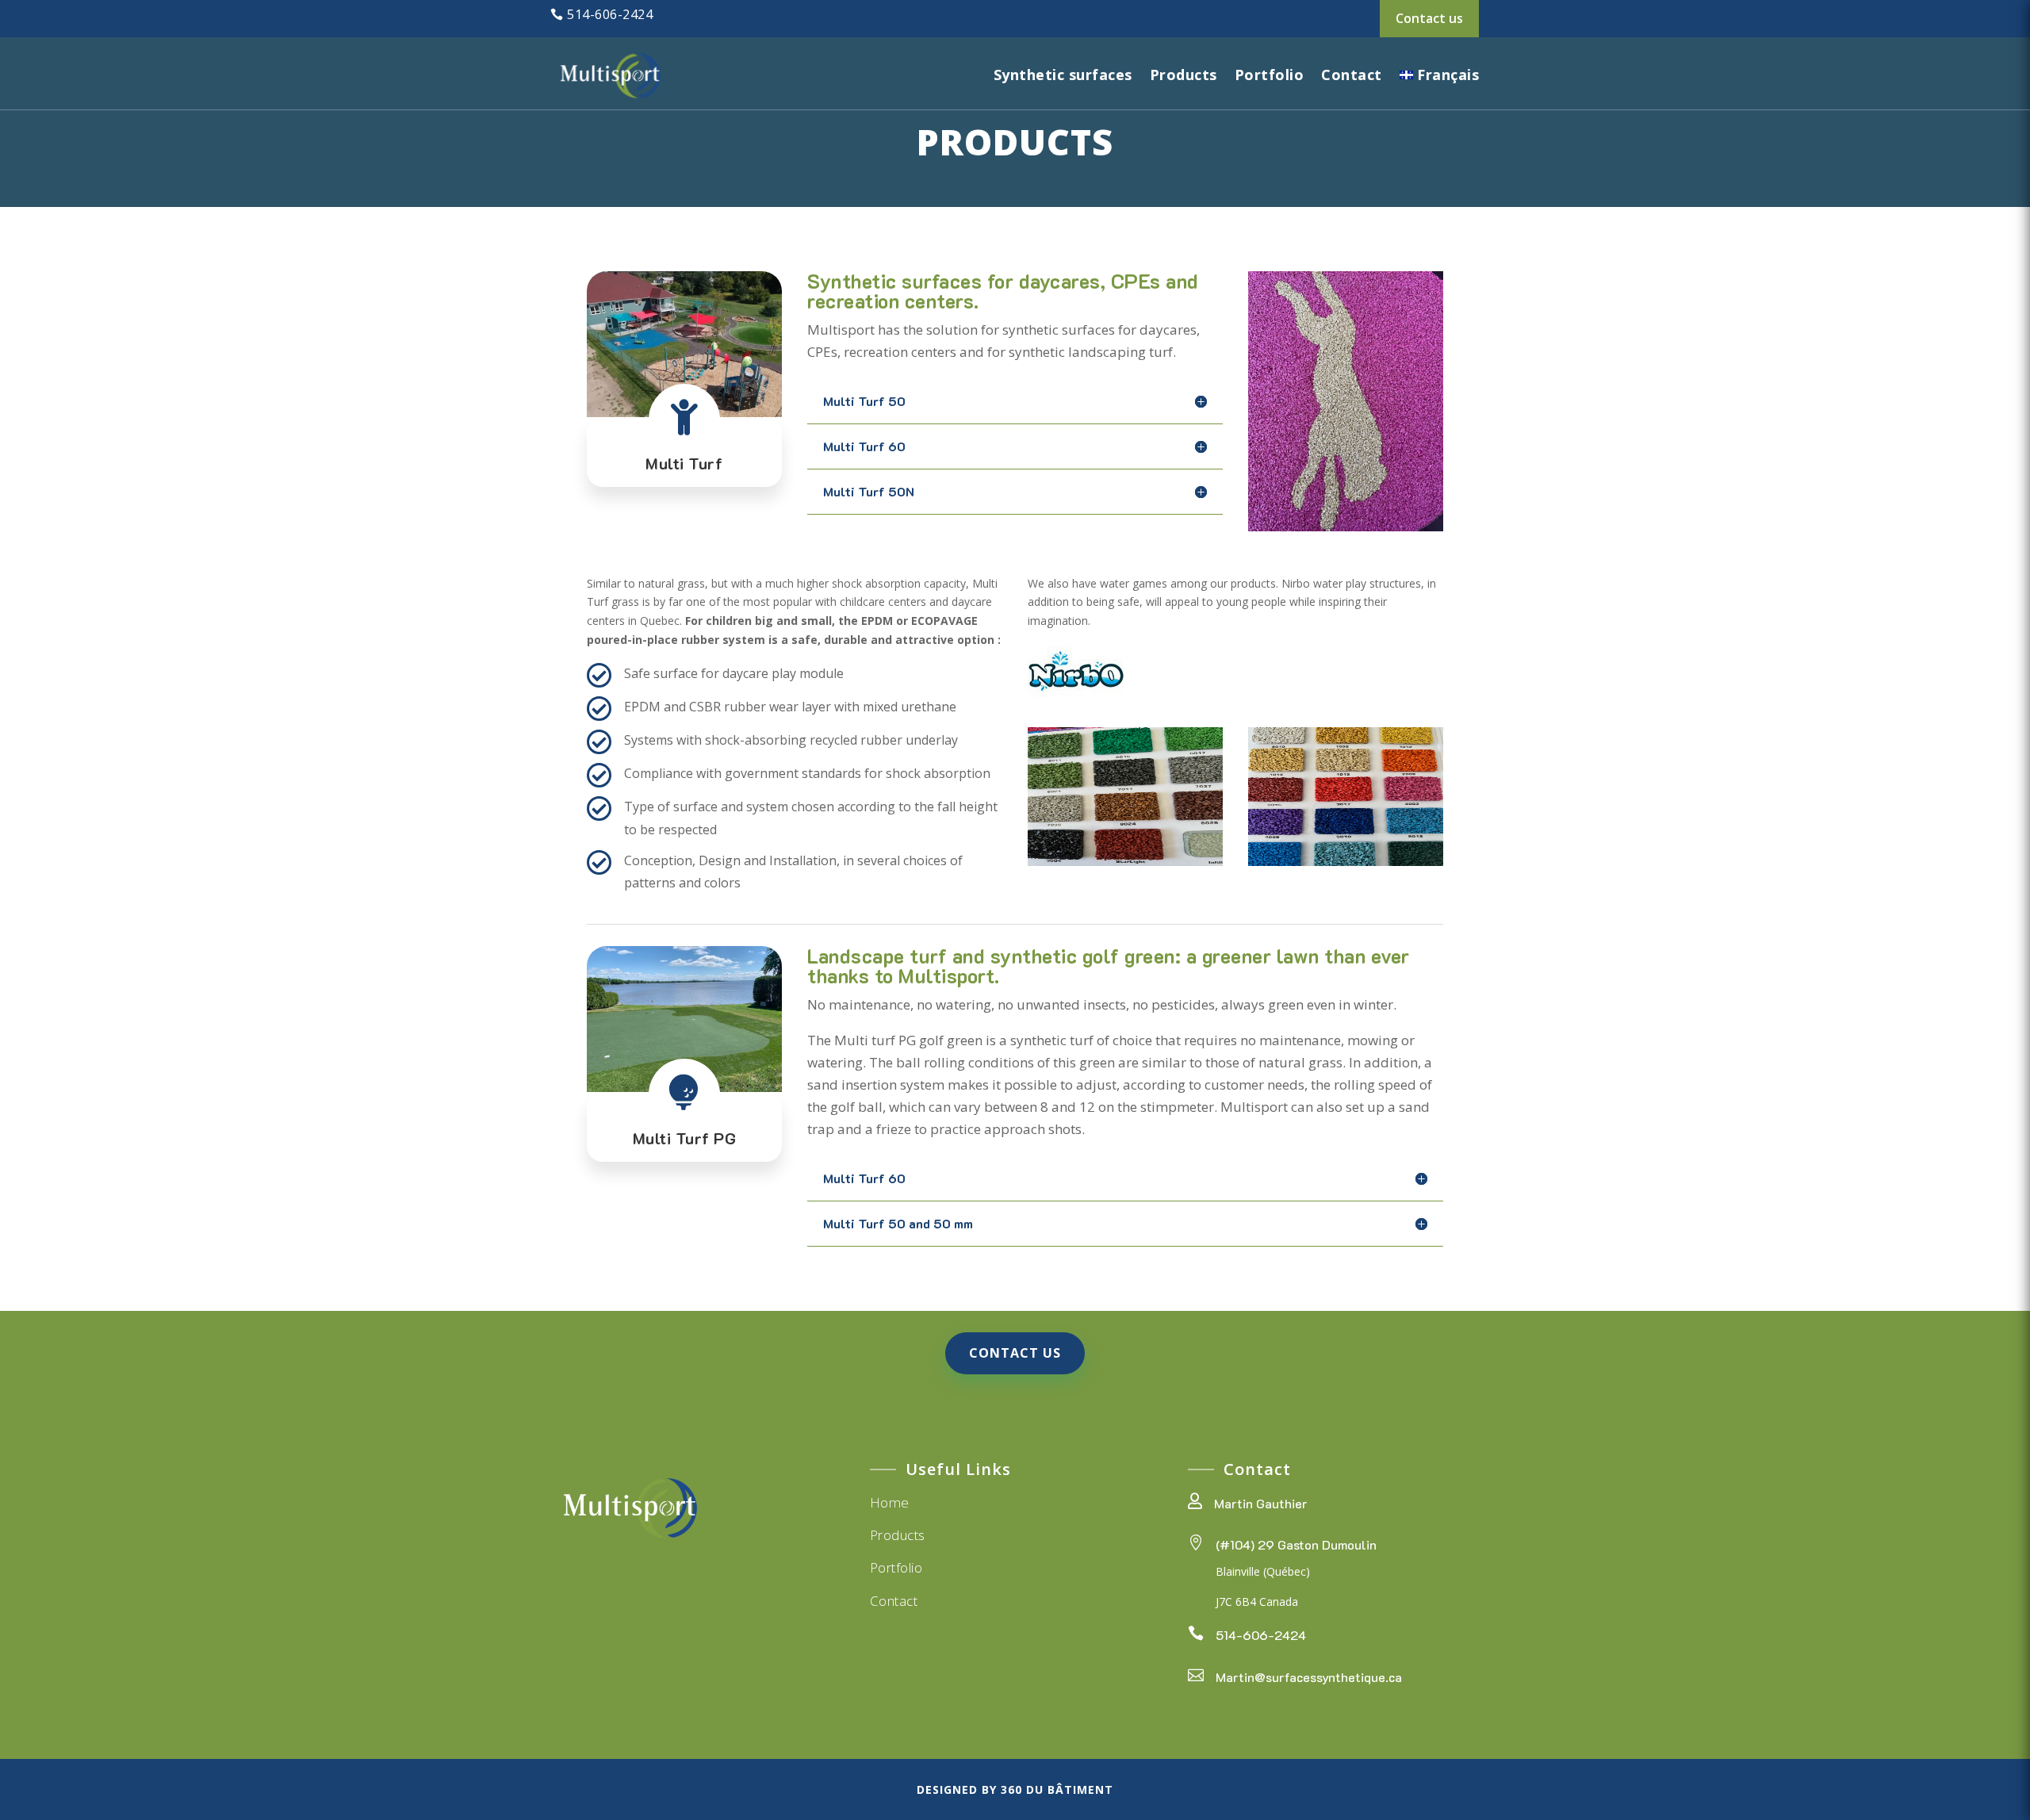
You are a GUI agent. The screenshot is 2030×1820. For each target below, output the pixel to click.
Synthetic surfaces (1063, 75)
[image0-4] (1125, 862)
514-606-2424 (610, 14)
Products (1184, 75)
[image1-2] (1346, 862)
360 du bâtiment (1057, 1789)
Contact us (1429, 18)
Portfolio (1270, 75)
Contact (1352, 75)
